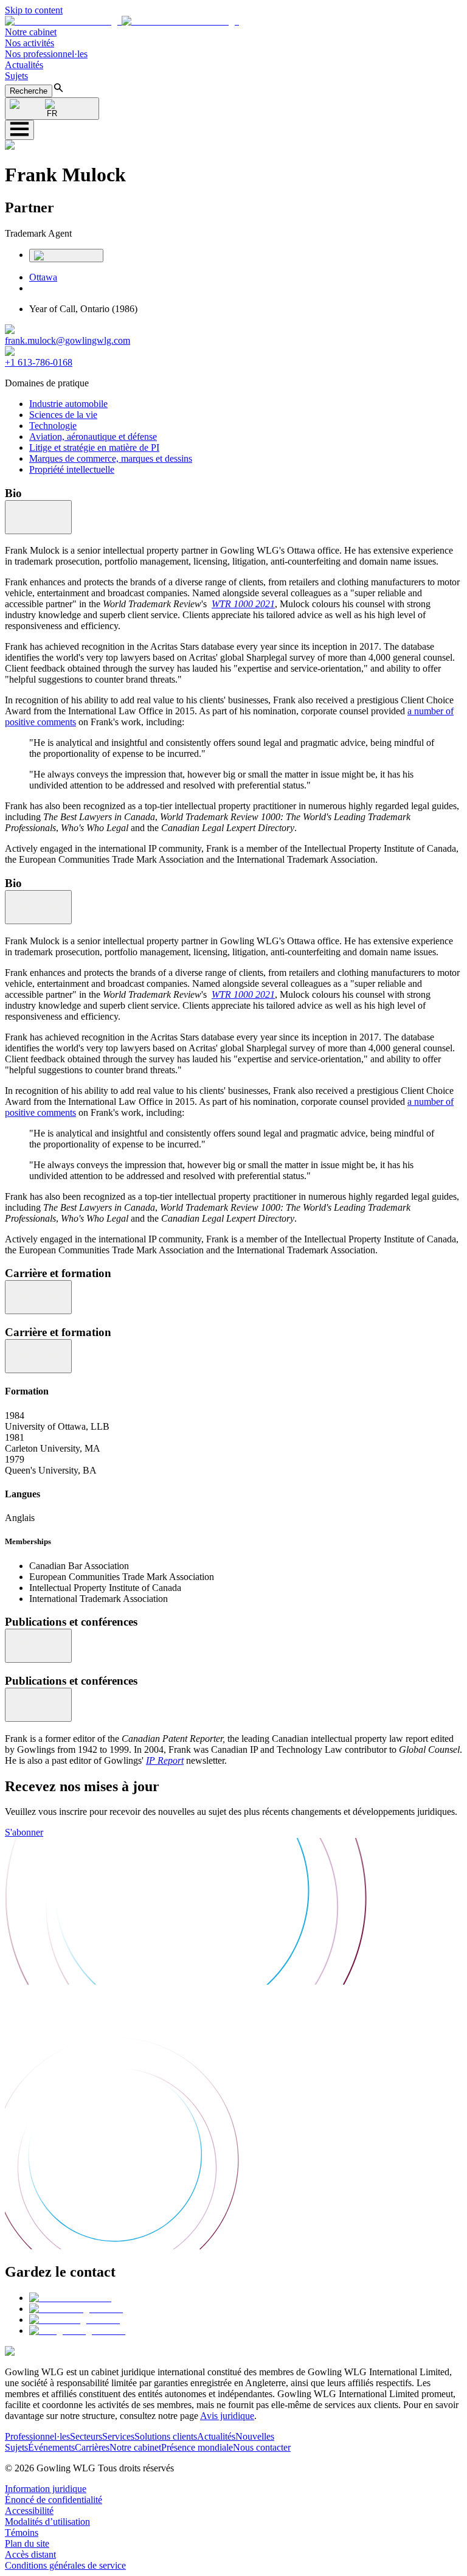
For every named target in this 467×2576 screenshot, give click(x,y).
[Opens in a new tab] (70, 2298)
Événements (51, 2447)
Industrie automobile (68, 404)
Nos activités (29, 43)
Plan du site (27, 2543)
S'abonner (24, 1832)
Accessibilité (29, 2511)
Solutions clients (166, 2436)
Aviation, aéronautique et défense (93, 437)
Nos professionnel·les (46, 54)
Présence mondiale (197, 2447)
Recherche (29, 91)
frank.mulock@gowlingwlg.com (67, 340)
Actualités (24, 65)
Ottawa (43, 277)
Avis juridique (227, 2416)
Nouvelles (255, 2436)
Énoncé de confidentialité (54, 2500)
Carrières (92, 2447)
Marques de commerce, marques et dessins (111, 458)
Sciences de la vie (63, 415)
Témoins (22, 2532)
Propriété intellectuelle (72, 469)
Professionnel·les (37, 2436)
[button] (122, 21)
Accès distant (30, 2554)
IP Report (165, 1760)
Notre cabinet (31, 32)
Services (118, 2436)
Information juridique (46, 2489)
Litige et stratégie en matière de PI (94, 447)
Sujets (16, 76)
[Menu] (19, 130)
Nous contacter (262, 2447)
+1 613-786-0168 (39, 362)
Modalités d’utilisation (47, 2522)
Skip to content (34, 10)
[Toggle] (38, 517)
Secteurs (86, 2436)
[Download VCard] (66, 256)
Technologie (53, 426)
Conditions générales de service (65, 2565)
